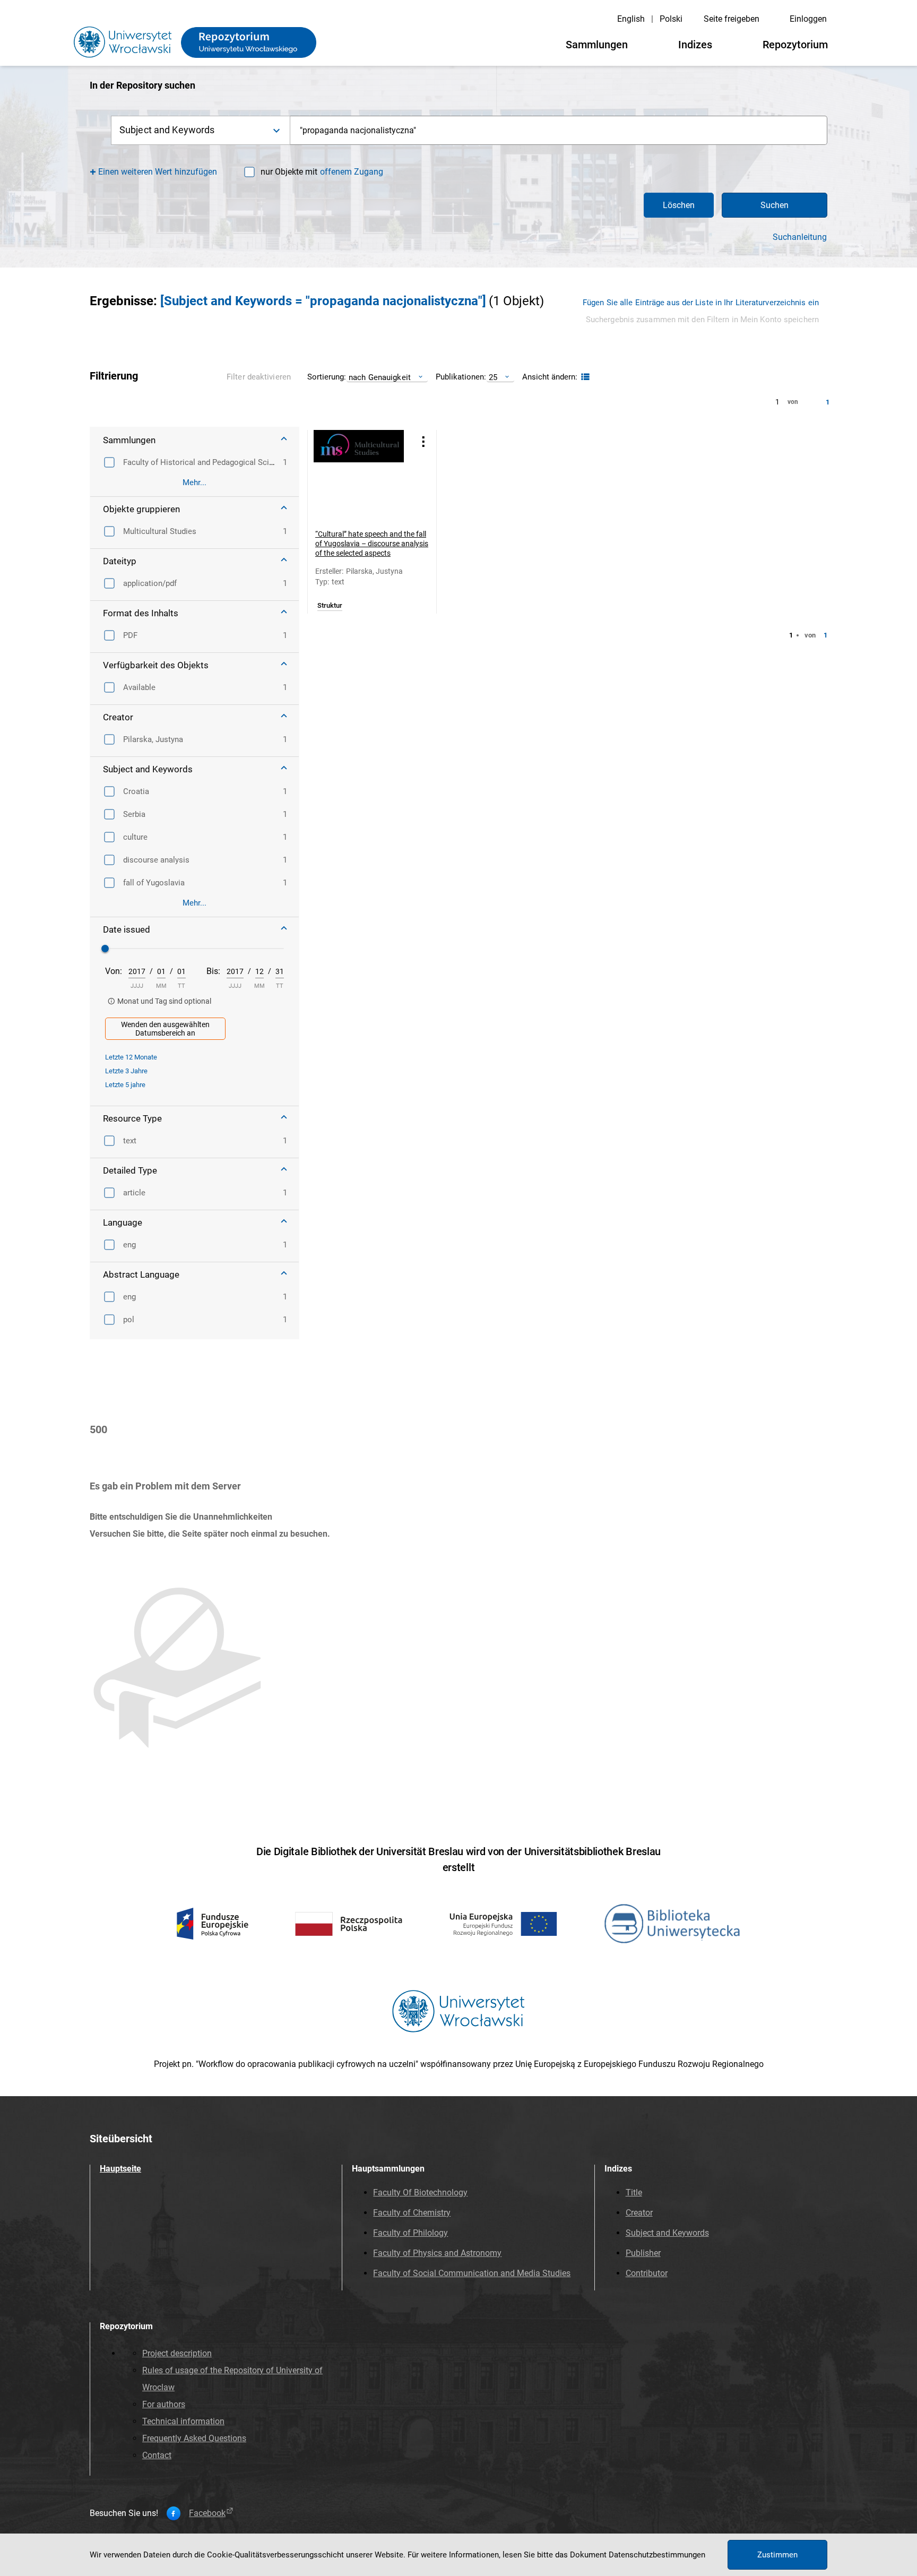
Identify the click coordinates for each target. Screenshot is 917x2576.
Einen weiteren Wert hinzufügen (158, 172)
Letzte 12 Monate (131, 1057)
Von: (114, 971)
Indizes (695, 45)
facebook (207, 2513)
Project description (177, 2353)
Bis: (213, 971)
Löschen (679, 205)
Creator (639, 2213)
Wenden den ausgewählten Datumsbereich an (165, 1029)
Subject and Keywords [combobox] (167, 130)
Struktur (330, 606)
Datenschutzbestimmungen (657, 2555)
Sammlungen (597, 45)
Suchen (775, 205)
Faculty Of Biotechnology (420, 2192)
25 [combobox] (493, 377)
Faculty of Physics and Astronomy (437, 2253)
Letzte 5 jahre (125, 1085)
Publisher (643, 2253)
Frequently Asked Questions (194, 2438)
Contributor (647, 2273)
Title (634, 2192)
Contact (157, 2455)
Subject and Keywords (667, 2233)
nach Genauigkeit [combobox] (380, 377)
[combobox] (559, 130)
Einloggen (808, 19)
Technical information (183, 2421)
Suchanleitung (800, 237)
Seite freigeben (732, 19)
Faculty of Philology (410, 2233)
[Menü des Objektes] (423, 441)
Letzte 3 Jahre (126, 1071)
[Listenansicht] (584, 377)
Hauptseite (120, 2169)
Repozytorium (795, 45)
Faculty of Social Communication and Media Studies (472, 2273)
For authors (164, 2404)
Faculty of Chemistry (412, 2213)
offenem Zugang (352, 172)
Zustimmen (777, 2555)
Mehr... (194, 483)
